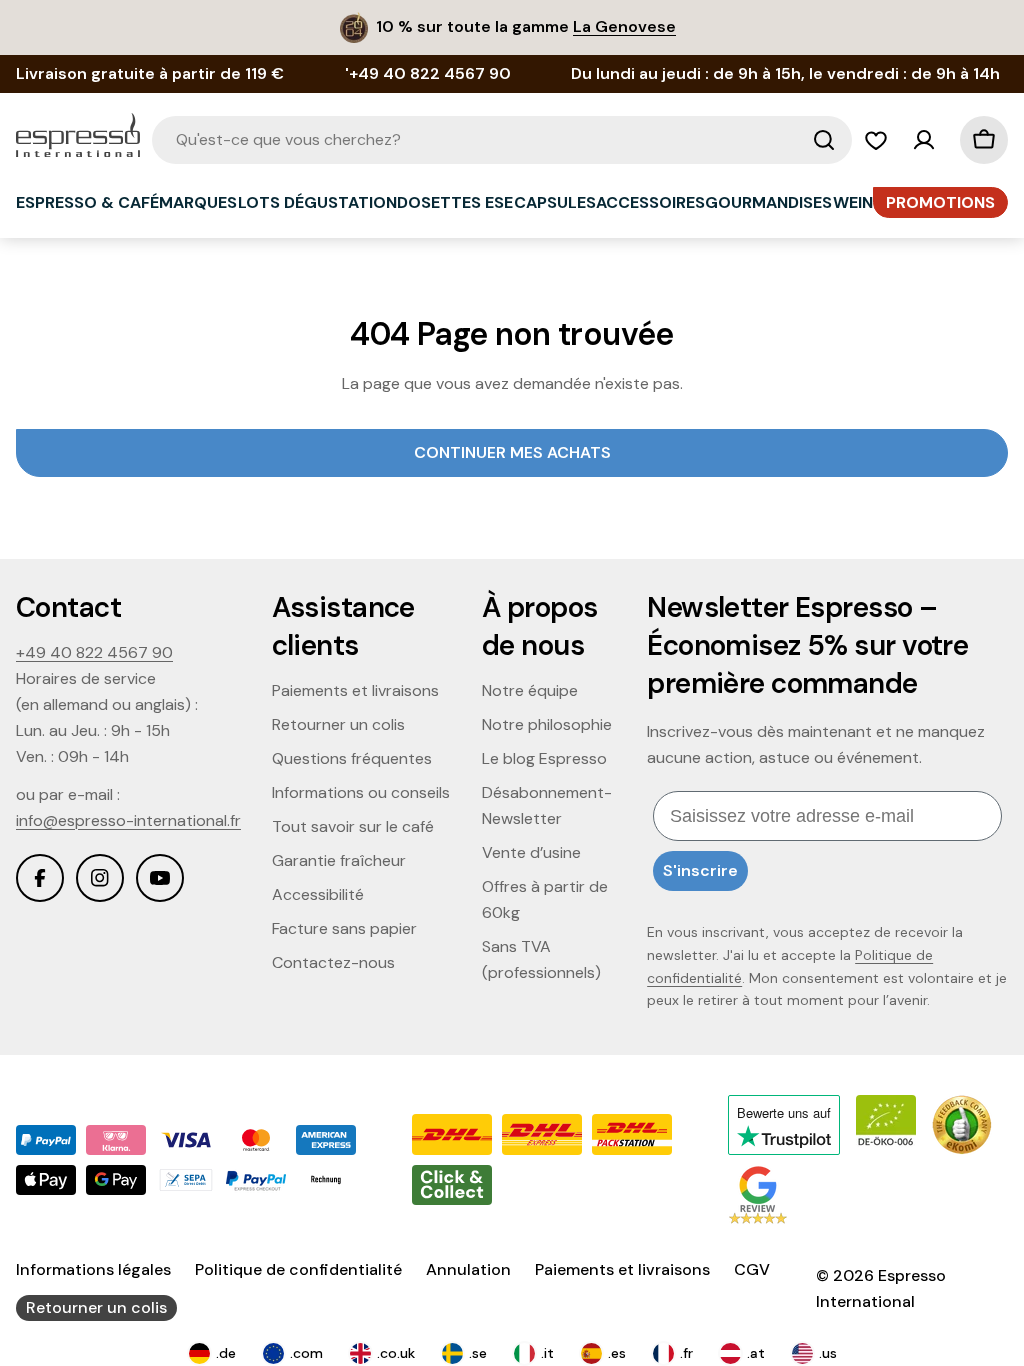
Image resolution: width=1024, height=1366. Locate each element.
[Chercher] (824, 140)
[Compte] (924, 140)
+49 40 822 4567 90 (94, 652)
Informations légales (93, 1269)
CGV (752, 1269)
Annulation (468, 1269)
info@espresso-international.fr (128, 820)
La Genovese (624, 26)
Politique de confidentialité (298, 1269)
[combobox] (502, 140)
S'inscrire (700, 870)
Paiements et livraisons (622, 1269)
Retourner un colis (96, 1307)
